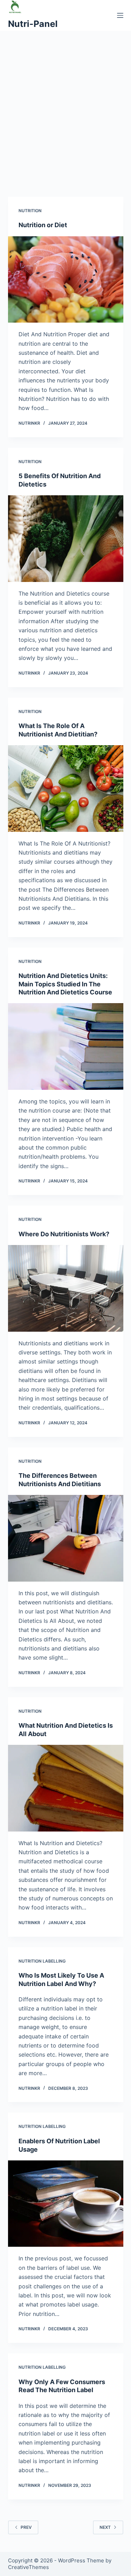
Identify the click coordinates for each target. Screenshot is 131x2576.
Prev (26, 2527)
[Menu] (120, 15)
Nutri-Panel (33, 24)
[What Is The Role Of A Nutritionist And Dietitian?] (66, 789)
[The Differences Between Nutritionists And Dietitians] (66, 1538)
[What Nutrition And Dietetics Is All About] (66, 1788)
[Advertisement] (65, 117)
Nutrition (30, 211)
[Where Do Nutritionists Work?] (66, 1288)
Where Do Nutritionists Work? (64, 1234)
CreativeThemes (28, 2567)
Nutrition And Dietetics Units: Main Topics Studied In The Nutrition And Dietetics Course (65, 984)
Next (105, 2527)
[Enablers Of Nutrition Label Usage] (66, 2204)
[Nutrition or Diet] (66, 280)
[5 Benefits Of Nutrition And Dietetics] (66, 539)
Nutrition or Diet (43, 225)
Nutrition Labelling (42, 1961)
